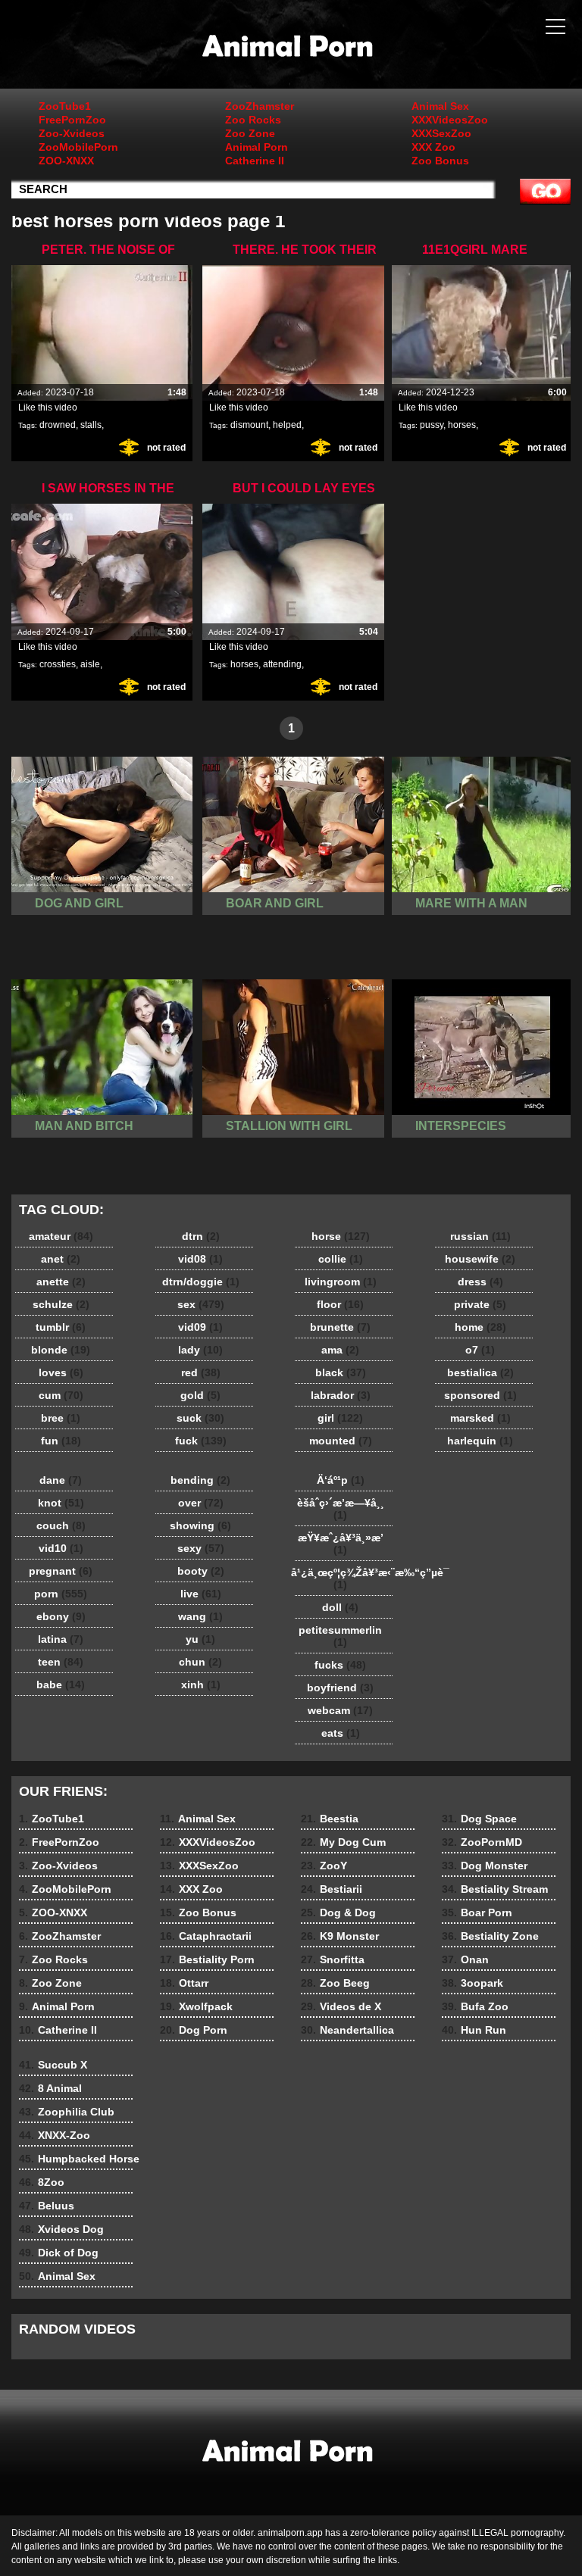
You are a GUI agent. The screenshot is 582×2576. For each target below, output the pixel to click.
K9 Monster (340, 1936)
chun (200, 1662)
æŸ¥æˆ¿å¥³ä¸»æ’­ (341, 1544)
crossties (58, 664)
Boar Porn (477, 1912)
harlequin (480, 1441)
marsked (480, 1418)
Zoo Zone (250, 133)
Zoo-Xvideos (72, 133)
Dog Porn (194, 2030)
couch (61, 1525)
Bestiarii (332, 1889)
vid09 (200, 1327)
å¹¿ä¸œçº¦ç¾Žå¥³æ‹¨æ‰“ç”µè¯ (344, 1578)
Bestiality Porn (207, 1959)
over (201, 1503)
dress (480, 1282)
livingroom (341, 1282)
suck (200, 1418)
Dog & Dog (338, 1912)
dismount (249, 425)
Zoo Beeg (335, 1983)
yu (200, 1639)
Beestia (330, 1819)
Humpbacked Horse (79, 2159)
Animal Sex (440, 106)
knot (61, 1503)
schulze (61, 1304)
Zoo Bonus (440, 161)
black (341, 1372)
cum (61, 1395)
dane (61, 1480)
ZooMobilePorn (78, 147)
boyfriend (340, 1688)
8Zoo (42, 2182)
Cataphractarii (206, 1936)
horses (462, 425)
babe (61, 1685)
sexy (201, 1548)
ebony (61, 1616)
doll (340, 1607)
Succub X (53, 2065)
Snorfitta (333, 1959)
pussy (432, 425)
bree (61, 1418)
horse (341, 1236)
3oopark (472, 1983)
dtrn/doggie (201, 1282)
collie (341, 1259)
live (201, 1594)
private (480, 1304)
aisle (90, 664)
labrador (341, 1395)
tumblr (61, 1327)
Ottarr (184, 1983)
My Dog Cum (343, 1842)
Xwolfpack (196, 2006)
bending (200, 1480)
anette (61, 1282)
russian (480, 1236)
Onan (465, 1959)
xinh (201, 1685)
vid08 (200, 1259)
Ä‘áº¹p (341, 1480)
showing (200, 1525)
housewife (480, 1259)
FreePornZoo (72, 120)
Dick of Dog (59, 2253)
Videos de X (341, 2006)
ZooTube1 (65, 106)
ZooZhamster (260, 106)
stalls (91, 425)
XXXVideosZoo (450, 120)
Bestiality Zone (490, 1936)
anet (61, 1259)
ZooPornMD (482, 1842)
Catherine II (255, 161)
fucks (340, 1665)
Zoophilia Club (67, 2112)
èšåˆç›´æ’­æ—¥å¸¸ (341, 1509)
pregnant (61, 1571)
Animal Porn (257, 147)
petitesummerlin (340, 1636)
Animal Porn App (291, 48)
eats (341, 1733)
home (480, 1327)
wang (200, 1616)
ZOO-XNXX (66, 161)
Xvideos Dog (61, 2229)
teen (61, 1662)
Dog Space (479, 1819)
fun (61, 1441)
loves (61, 1372)
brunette (340, 1327)
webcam (340, 1710)
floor (340, 1304)
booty (201, 1571)
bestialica (480, 1372)
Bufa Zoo (475, 2006)
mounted (341, 1441)
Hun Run (474, 2030)
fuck (201, 1441)
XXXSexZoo (441, 133)
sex (201, 1304)
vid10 (61, 1548)
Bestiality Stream (495, 1889)
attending (282, 664)
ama (340, 1350)
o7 (480, 1350)
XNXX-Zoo (55, 2135)
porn (61, 1594)
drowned (58, 425)
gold (200, 1395)
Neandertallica (347, 2030)
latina (61, 1639)
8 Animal (50, 2088)
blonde (61, 1350)
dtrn (201, 1236)
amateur (61, 1236)
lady (200, 1350)
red (201, 1372)
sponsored (480, 1395)
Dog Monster (485, 1866)
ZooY (324, 1866)
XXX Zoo (433, 147)
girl (340, 1418)
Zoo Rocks (253, 120)
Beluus (47, 2206)
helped (287, 425)
